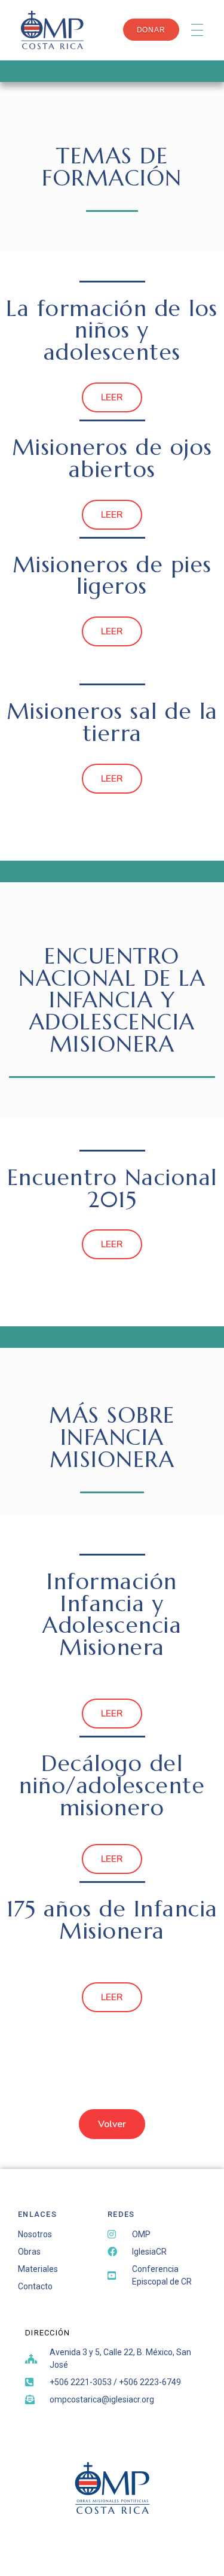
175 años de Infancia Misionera (112, 1920)
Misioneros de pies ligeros (112, 575)
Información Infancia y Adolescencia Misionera (112, 1614)
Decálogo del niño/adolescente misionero (112, 1785)
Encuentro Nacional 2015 (112, 1188)
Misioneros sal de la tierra (112, 722)
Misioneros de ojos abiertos (112, 458)
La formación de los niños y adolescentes (112, 330)
